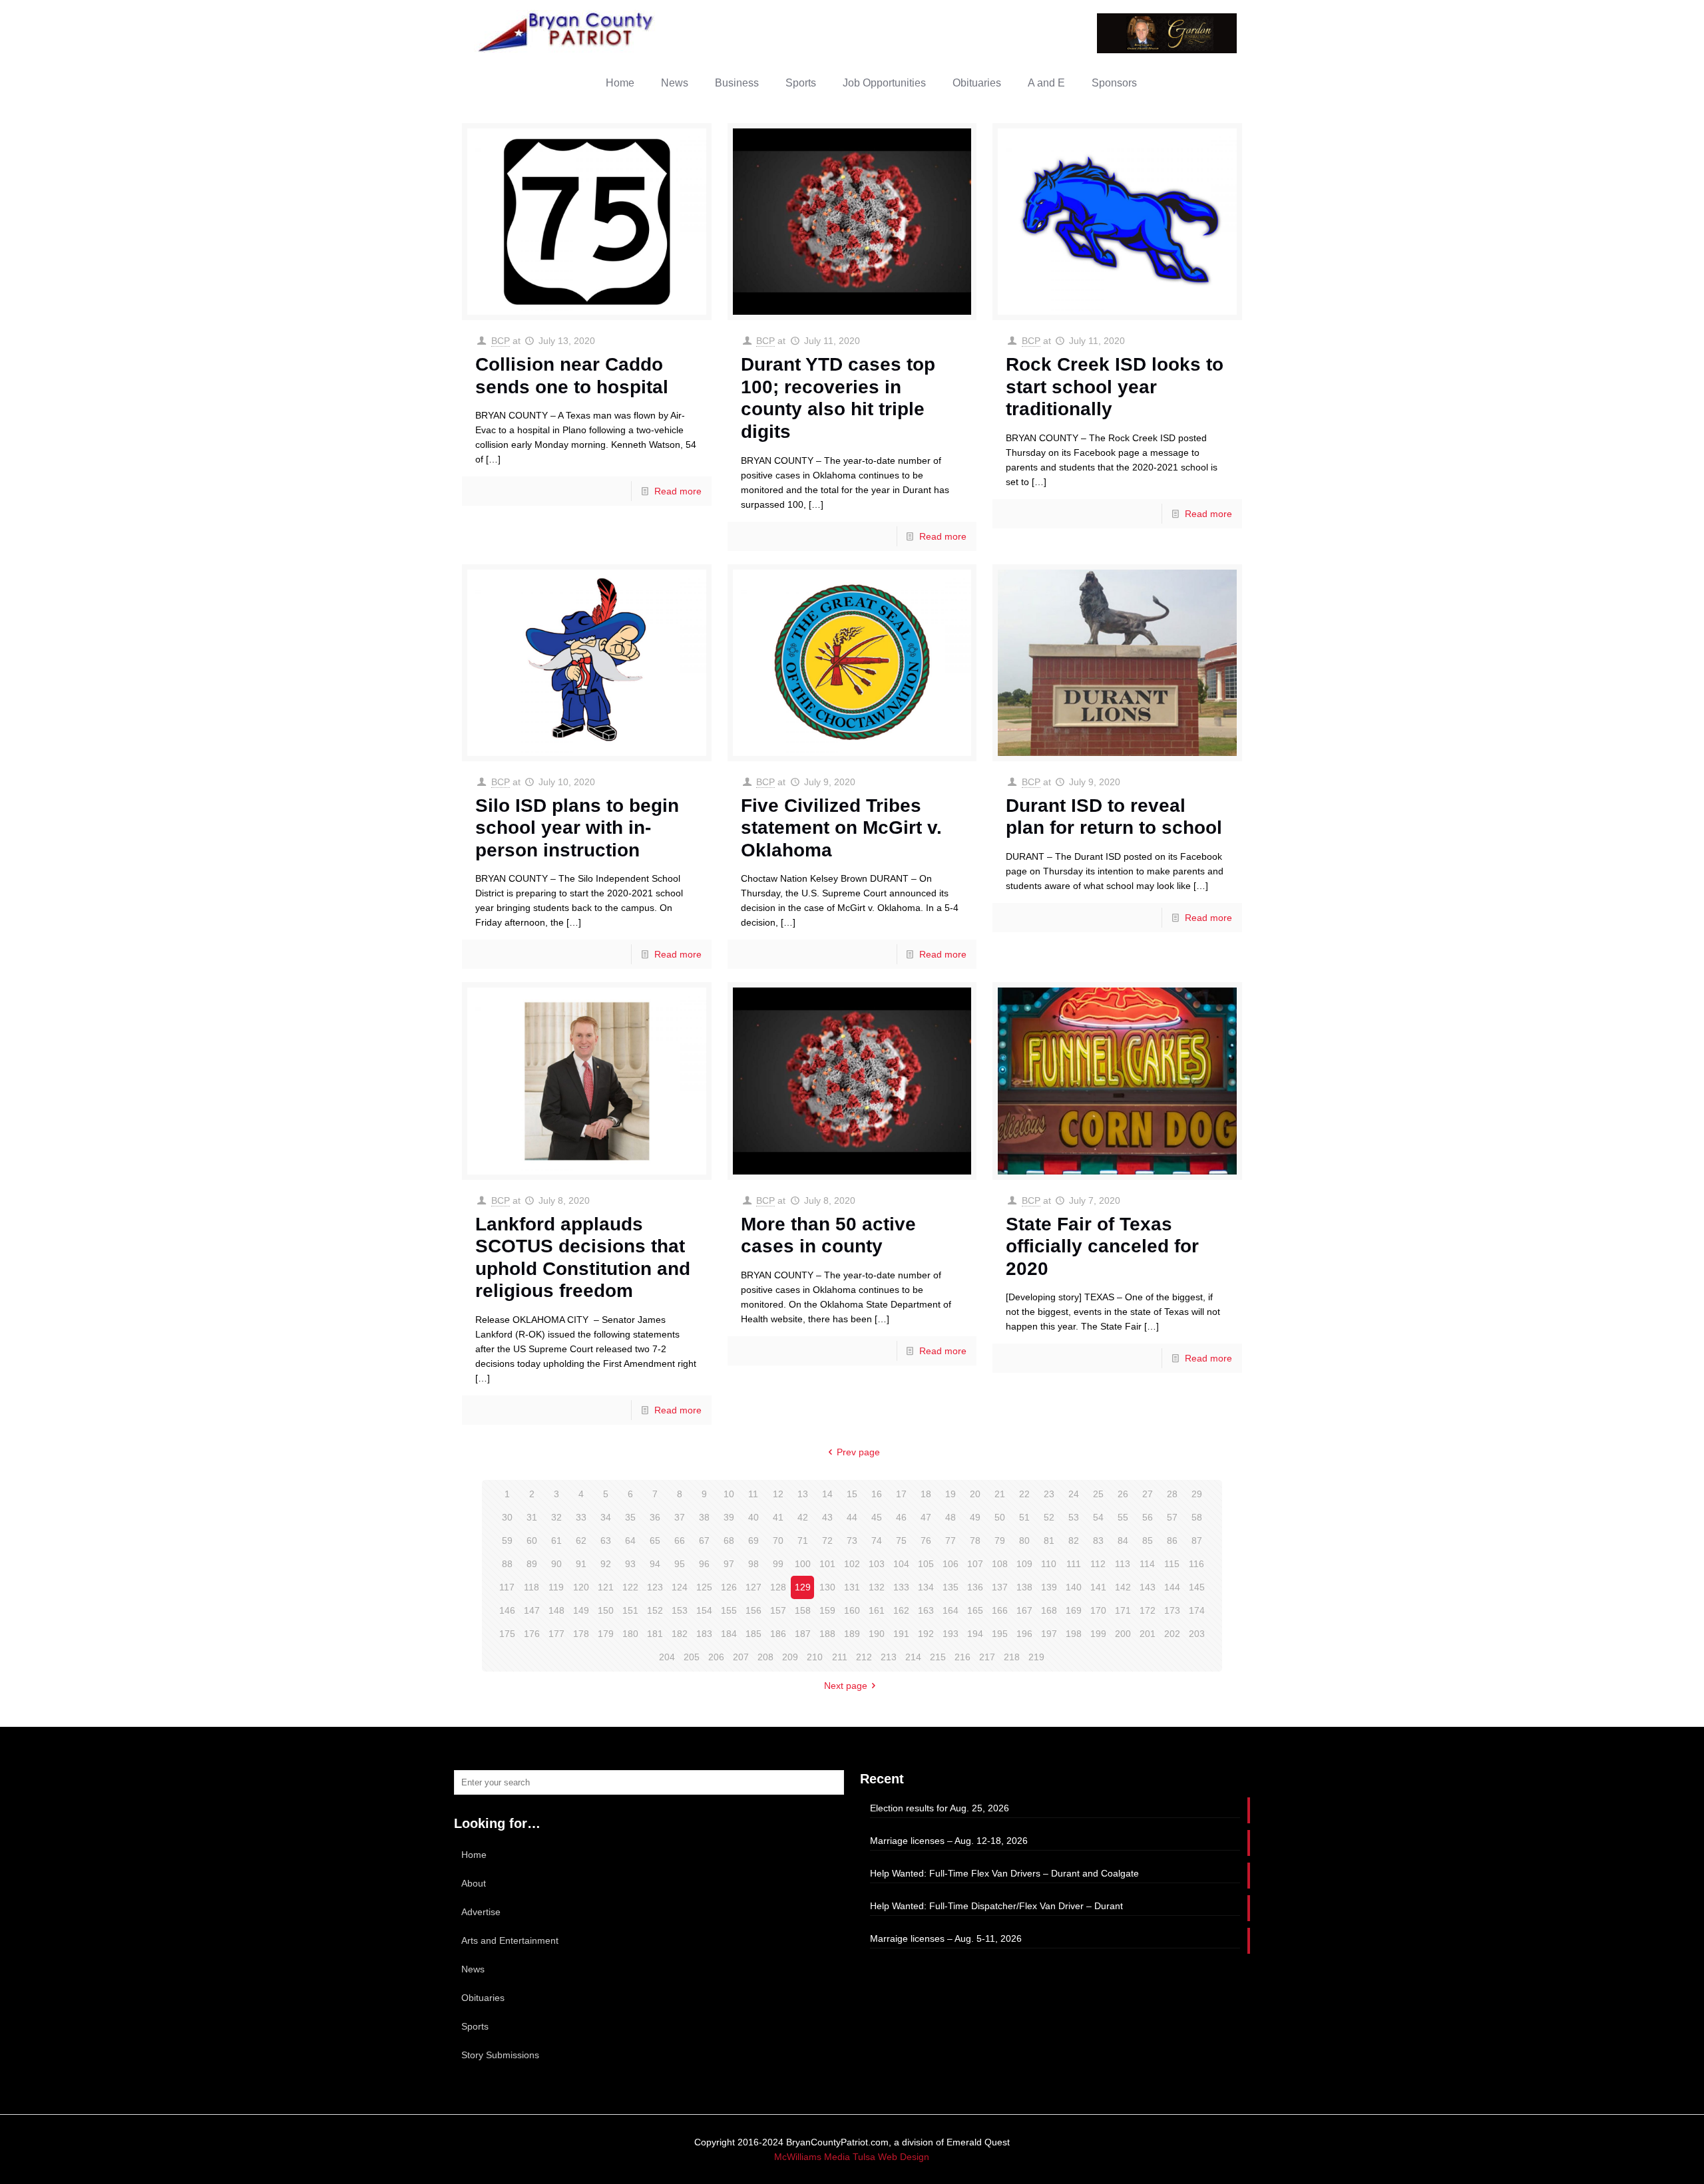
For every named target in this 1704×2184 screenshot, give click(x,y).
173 (1172, 1610)
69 (753, 1541)
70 (778, 1541)
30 (507, 1517)
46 (901, 1517)
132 (877, 1587)
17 (901, 1494)
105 (926, 1564)
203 (1197, 1634)
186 (778, 1634)
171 (1123, 1610)
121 (606, 1587)
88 (507, 1564)
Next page (846, 1686)
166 (1000, 1610)
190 (877, 1634)
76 (926, 1541)
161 (877, 1610)
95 (680, 1564)
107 (975, 1564)
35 (630, 1517)
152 (655, 1610)
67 (704, 1541)
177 (556, 1634)
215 (938, 1657)
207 (741, 1657)
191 (901, 1634)
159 (827, 1610)
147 (532, 1610)
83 (1098, 1541)
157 (778, 1610)
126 (729, 1587)
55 (1123, 1517)
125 (704, 1587)
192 (926, 1634)
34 (606, 1517)
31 (532, 1517)
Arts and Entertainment (510, 1940)
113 (1123, 1564)
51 (1024, 1517)
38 (704, 1517)
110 (1049, 1564)
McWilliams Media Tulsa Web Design (852, 2157)
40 (753, 1517)
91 (581, 1564)
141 (1098, 1587)
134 (926, 1587)
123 (655, 1587)
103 (877, 1564)
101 (827, 1564)
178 (581, 1634)
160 (852, 1610)
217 (987, 1657)
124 (680, 1587)
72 (827, 1541)
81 (1049, 1541)
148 (556, 1610)
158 (803, 1610)
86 (1172, 1541)
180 (630, 1634)
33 (581, 1517)
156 (753, 1610)
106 (951, 1564)
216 (962, 1657)
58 (1197, 1517)
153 (680, 1610)
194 (975, 1634)
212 (864, 1657)
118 (532, 1587)
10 (729, 1494)
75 (901, 1541)
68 (729, 1541)
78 (975, 1541)
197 (1049, 1634)
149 (581, 1610)
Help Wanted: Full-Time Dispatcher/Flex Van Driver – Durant (996, 1906)
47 (926, 1517)
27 (1148, 1494)
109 (1024, 1564)
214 (913, 1657)
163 (926, 1610)
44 (852, 1517)
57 (1172, 1517)
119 (556, 1587)
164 (951, 1610)
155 (729, 1610)
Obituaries (483, 1998)
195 (1000, 1634)
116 (1196, 1564)
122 (630, 1587)
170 (1098, 1610)
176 (532, 1634)
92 (606, 1564)
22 (1024, 1494)
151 (630, 1610)
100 (803, 1564)
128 (778, 1587)
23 (1049, 1494)
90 (556, 1564)
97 (729, 1564)
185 (753, 1634)
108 (1000, 1564)
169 (1074, 1610)
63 (606, 1541)
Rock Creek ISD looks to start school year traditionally (1115, 387)
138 (1024, 1587)
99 (778, 1564)
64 (630, 1541)
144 (1172, 1587)
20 (975, 1494)
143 (1148, 1587)
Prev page (858, 1452)
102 (852, 1564)
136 (975, 1587)
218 (1012, 1657)
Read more (678, 491)
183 (704, 1634)
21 (1000, 1494)
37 (680, 1517)
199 (1098, 1634)
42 (803, 1517)
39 (729, 1517)
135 (951, 1587)
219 (1036, 1657)
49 (975, 1517)
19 (951, 1494)
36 (655, 1517)
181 (655, 1634)
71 (803, 1541)
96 (704, 1564)
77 (951, 1541)
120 (581, 1587)
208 (765, 1657)
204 (667, 1657)
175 (507, 1634)
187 (803, 1634)
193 (951, 1634)
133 (901, 1587)
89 (532, 1564)
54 (1098, 1517)
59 (507, 1541)
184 (729, 1634)
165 (975, 1610)
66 (680, 1541)
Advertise (481, 1912)
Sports (475, 2026)
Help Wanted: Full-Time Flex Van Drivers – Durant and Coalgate (1004, 1873)
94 (655, 1564)
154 (704, 1610)
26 (1123, 1494)
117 (507, 1587)
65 (655, 1541)
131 (852, 1587)
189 (852, 1634)
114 (1147, 1564)
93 (630, 1564)
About (474, 1883)
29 (1197, 1494)
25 (1098, 1494)
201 (1148, 1634)
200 (1123, 1634)
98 (753, 1564)
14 (827, 1494)
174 (1197, 1610)
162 (901, 1610)
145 (1197, 1587)
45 (877, 1517)
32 (556, 1517)
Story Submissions (500, 2055)
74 (877, 1541)
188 (827, 1634)
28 (1172, 1494)
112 (1098, 1564)
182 (680, 1634)
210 (815, 1657)
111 (1074, 1564)
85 (1148, 1541)
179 (606, 1634)
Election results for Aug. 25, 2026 (940, 1808)
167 (1024, 1610)
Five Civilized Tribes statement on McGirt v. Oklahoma (841, 828)
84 (1123, 1541)
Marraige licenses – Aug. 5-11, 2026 (946, 1938)
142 (1123, 1587)
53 (1074, 1517)
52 (1049, 1517)
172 (1148, 1610)
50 (1000, 1517)
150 (606, 1610)
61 (556, 1541)
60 (532, 1541)
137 (1000, 1587)
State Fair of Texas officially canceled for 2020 (1102, 1246)
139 (1049, 1587)
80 (1024, 1541)
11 (753, 1494)
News (473, 1969)
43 (827, 1517)
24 (1074, 1494)
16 (877, 1494)
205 (692, 1657)
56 (1148, 1517)
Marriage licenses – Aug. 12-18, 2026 (949, 1841)
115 (1172, 1564)
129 (803, 1587)
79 (1000, 1541)
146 (507, 1610)
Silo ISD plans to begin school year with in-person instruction (577, 828)
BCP (501, 341)
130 (827, 1587)
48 (951, 1517)
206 (716, 1657)
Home (474, 1855)
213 (889, 1657)
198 (1074, 1634)
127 (753, 1587)
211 (840, 1657)
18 (926, 1494)
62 (581, 1541)
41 (778, 1517)
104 (901, 1564)
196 (1024, 1634)
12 (778, 1494)
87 (1197, 1541)
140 (1074, 1587)
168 (1049, 1610)
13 (803, 1494)
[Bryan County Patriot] (567, 32)
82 (1074, 1541)
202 (1172, 1634)
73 (852, 1541)
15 (852, 1494)
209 (790, 1657)
